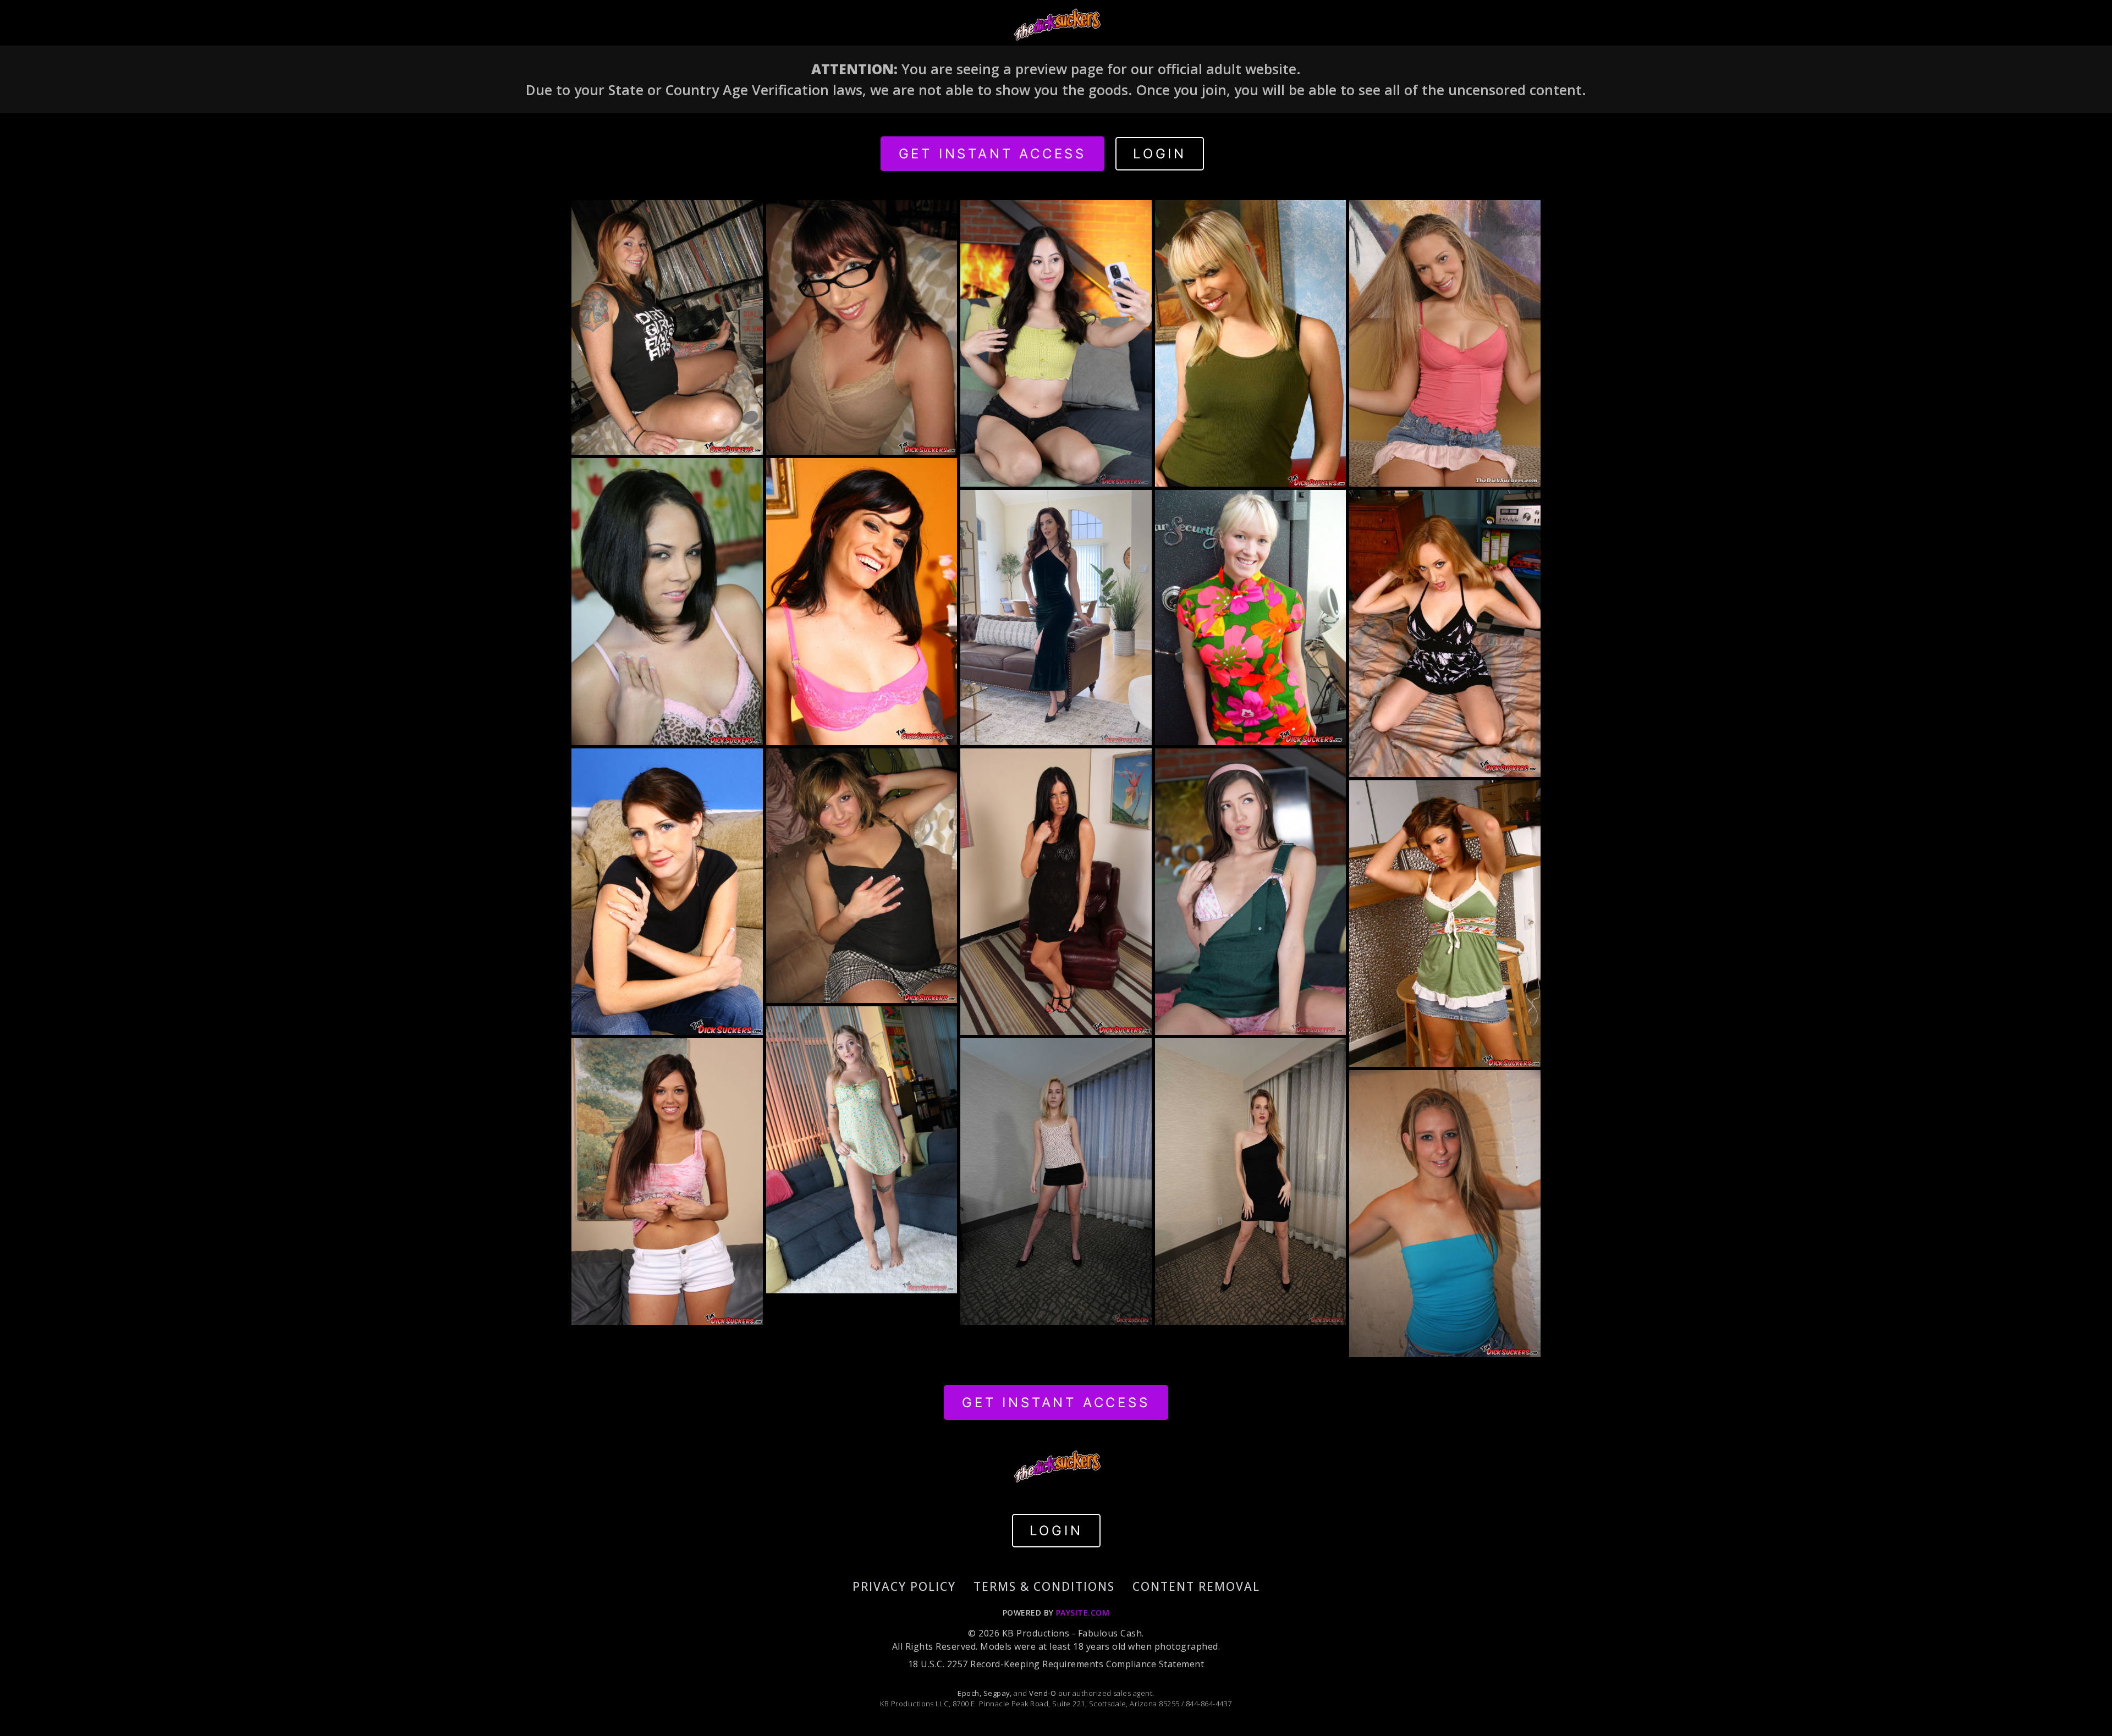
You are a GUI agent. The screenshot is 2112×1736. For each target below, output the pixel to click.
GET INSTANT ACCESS (992, 154)
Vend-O (1043, 1693)
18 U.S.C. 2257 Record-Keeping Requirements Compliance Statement (1056, 1664)
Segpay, (998, 1693)
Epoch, (969, 1693)
